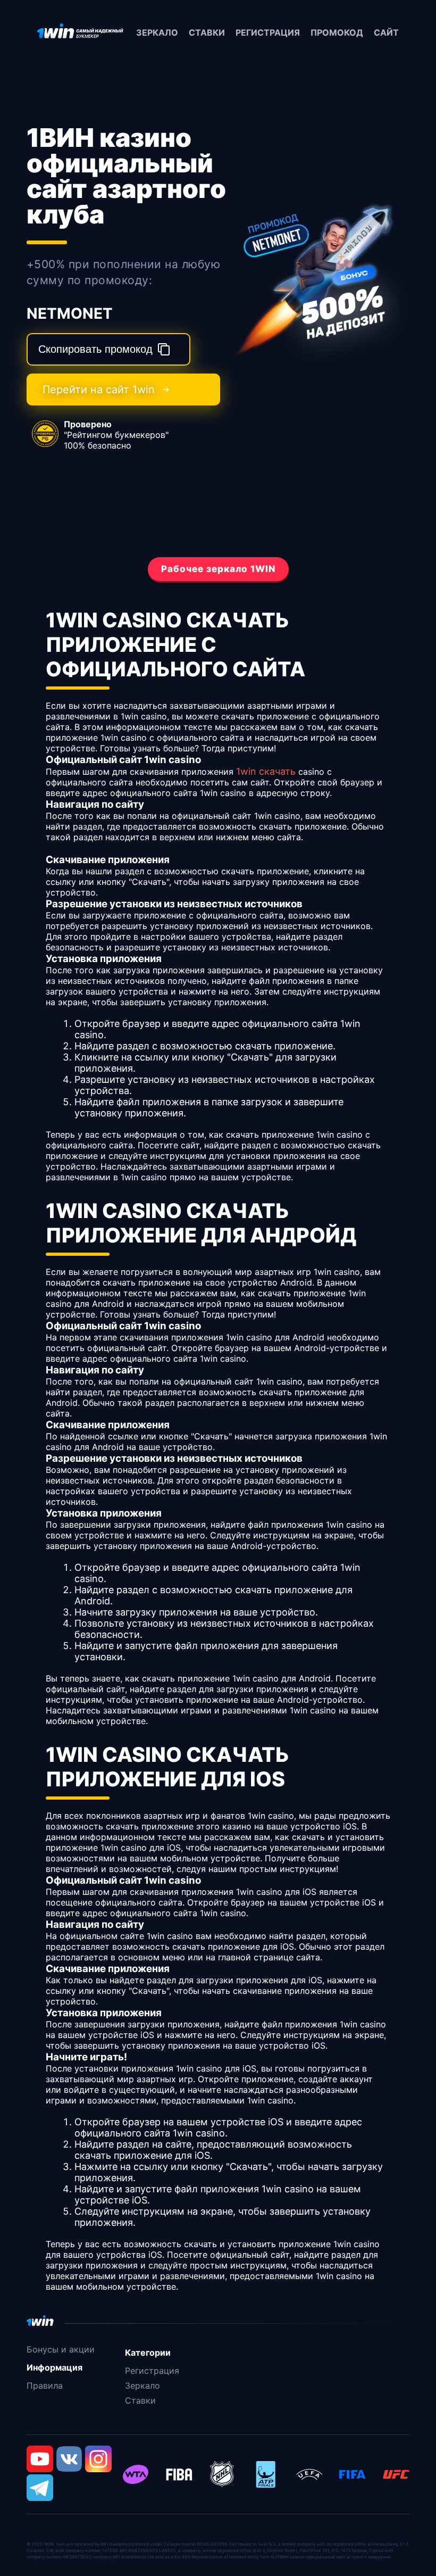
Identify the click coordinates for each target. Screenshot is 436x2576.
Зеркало (157, 32)
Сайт (386, 32)
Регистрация (268, 32)
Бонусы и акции (61, 2349)
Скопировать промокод (95, 349)
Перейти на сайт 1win (99, 390)
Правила (45, 2386)
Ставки (207, 32)
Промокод (337, 32)
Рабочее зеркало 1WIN (218, 569)
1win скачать (266, 771)
